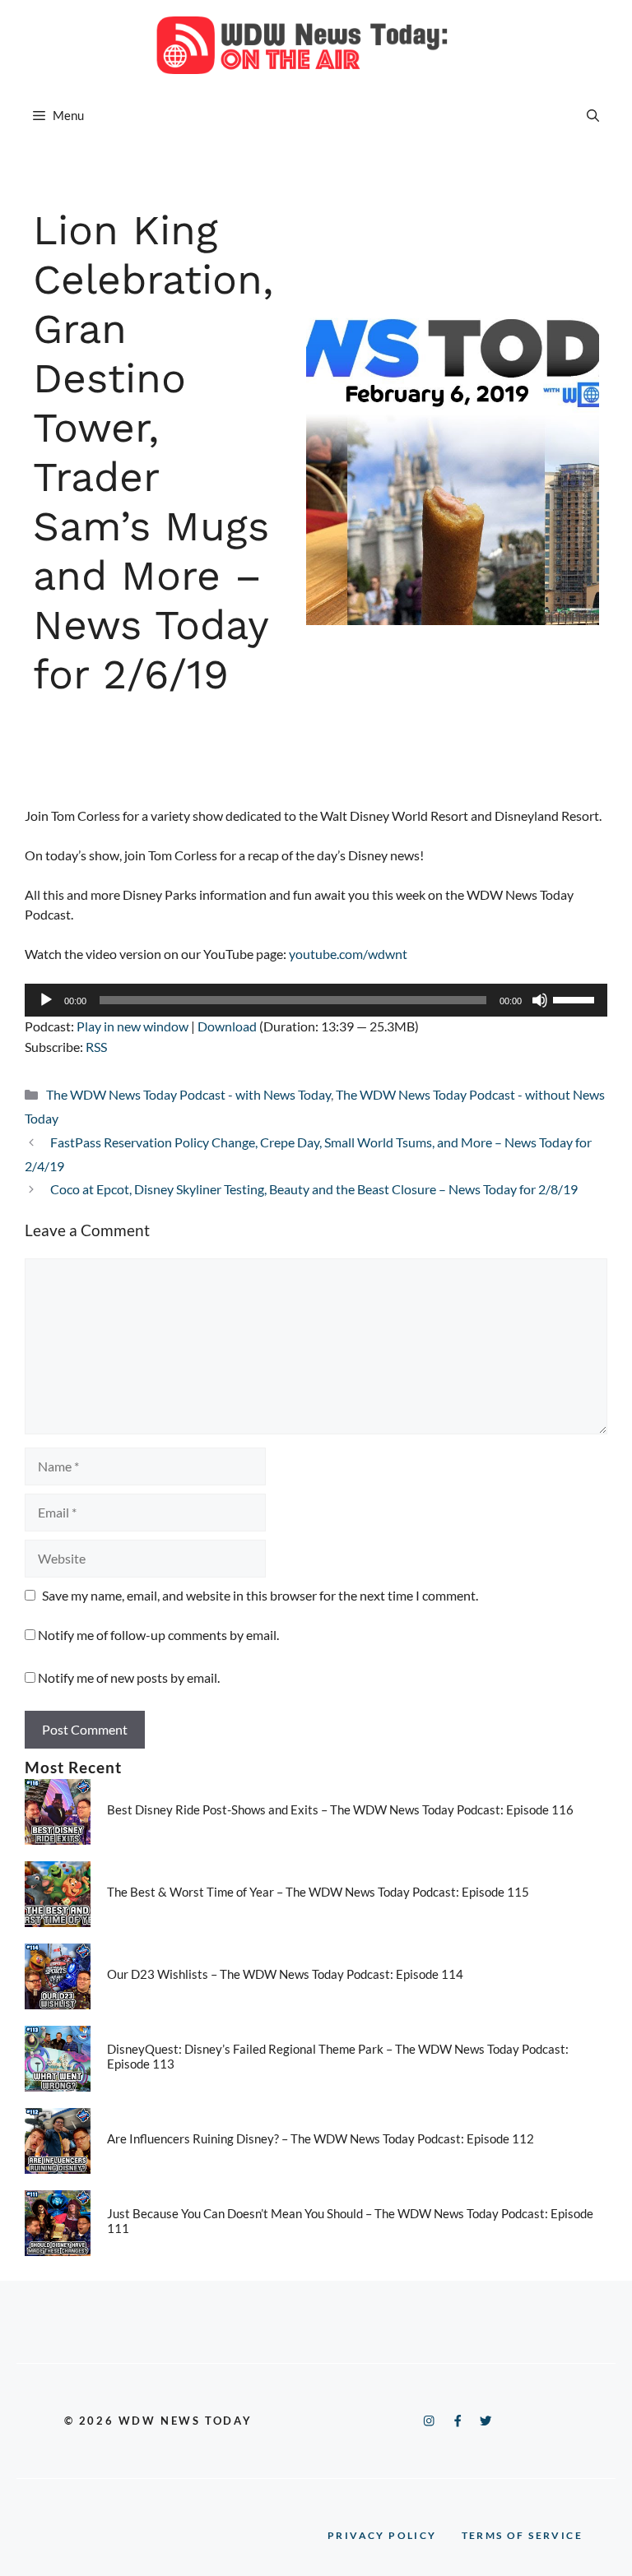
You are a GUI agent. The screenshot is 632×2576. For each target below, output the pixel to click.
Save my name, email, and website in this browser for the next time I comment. (260, 1595)
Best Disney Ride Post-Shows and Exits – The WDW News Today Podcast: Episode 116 (340, 1809)
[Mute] (540, 1000)
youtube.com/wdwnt (348, 954)
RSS (96, 1047)
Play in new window (132, 1026)
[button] (593, 115)
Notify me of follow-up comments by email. (158, 1635)
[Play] (46, 1000)
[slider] (576, 998)
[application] (316, 1000)
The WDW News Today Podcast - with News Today (188, 1094)
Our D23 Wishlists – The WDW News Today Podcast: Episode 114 (285, 1974)
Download (227, 1026)
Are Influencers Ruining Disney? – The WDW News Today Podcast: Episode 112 (321, 2138)
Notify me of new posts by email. (129, 1677)
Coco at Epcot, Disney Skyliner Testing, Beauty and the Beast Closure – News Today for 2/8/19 (314, 1189)
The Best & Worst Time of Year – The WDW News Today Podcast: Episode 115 (318, 1892)
